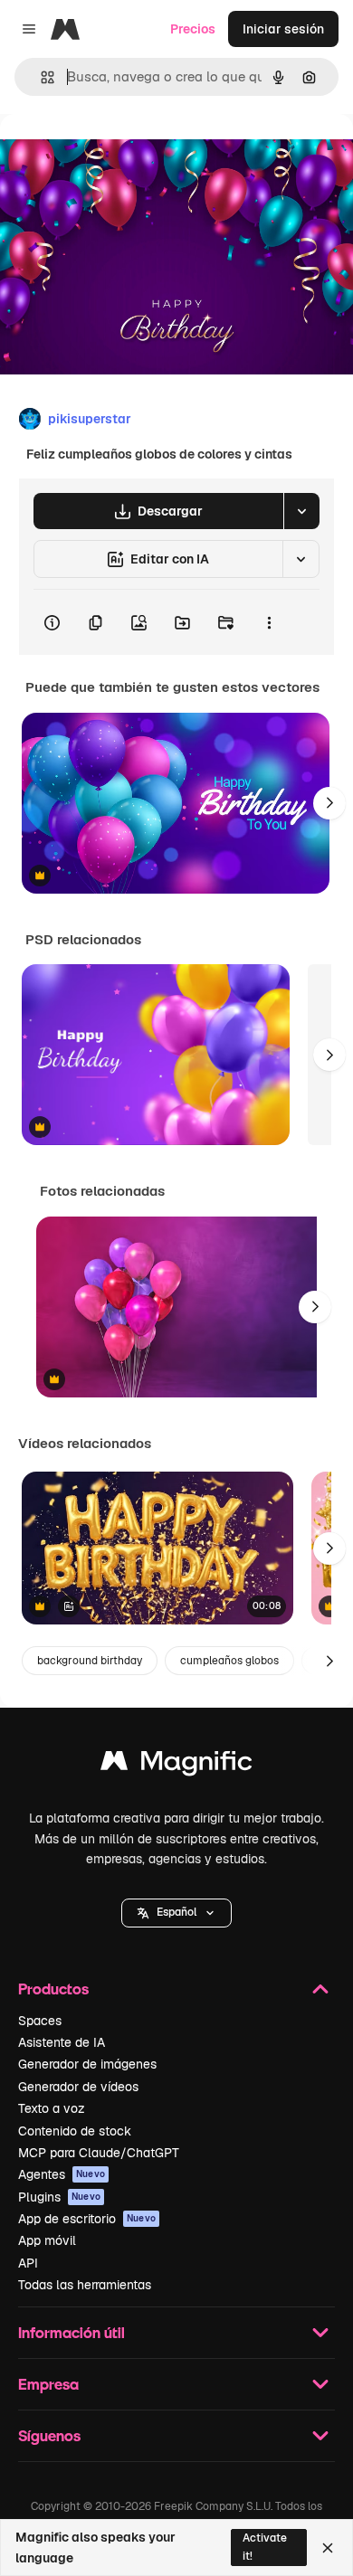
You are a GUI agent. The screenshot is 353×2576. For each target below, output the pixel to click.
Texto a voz (52, 2108)
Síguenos (49, 2435)
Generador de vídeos (78, 2087)
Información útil (72, 2332)
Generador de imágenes (87, 2064)
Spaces (40, 2021)
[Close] (328, 2548)
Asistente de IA (62, 2042)
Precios (193, 29)
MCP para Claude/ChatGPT (99, 2153)
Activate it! (265, 2547)
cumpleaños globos (229, 1661)
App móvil (47, 2240)
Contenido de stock (75, 2131)
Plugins (59, 2197)
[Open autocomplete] (40, 77)
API (28, 2263)
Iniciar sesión (283, 29)
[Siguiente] (329, 803)
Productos (53, 1989)
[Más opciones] (269, 622)
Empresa (48, 2384)
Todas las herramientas (85, 2285)
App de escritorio (87, 2219)
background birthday (90, 1661)
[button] (176, 1913)
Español (176, 1912)
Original (116, 155)
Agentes (62, 2174)
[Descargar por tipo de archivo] (301, 511)
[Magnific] (176, 1765)
